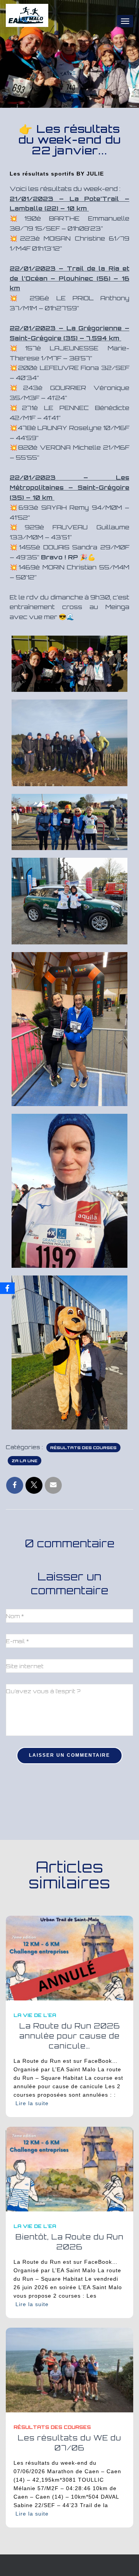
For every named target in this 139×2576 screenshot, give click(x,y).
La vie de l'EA (35, 2015)
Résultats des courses (83, 1448)
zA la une (25, 1461)
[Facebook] (7, 1288)
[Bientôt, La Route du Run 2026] (69, 2168)
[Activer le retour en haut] (124, 2561)
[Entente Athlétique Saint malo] (30, 21)
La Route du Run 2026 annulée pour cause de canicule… (70, 2036)
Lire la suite (32, 2103)
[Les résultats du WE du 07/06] (69, 2369)
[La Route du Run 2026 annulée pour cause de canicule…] (69, 1958)
